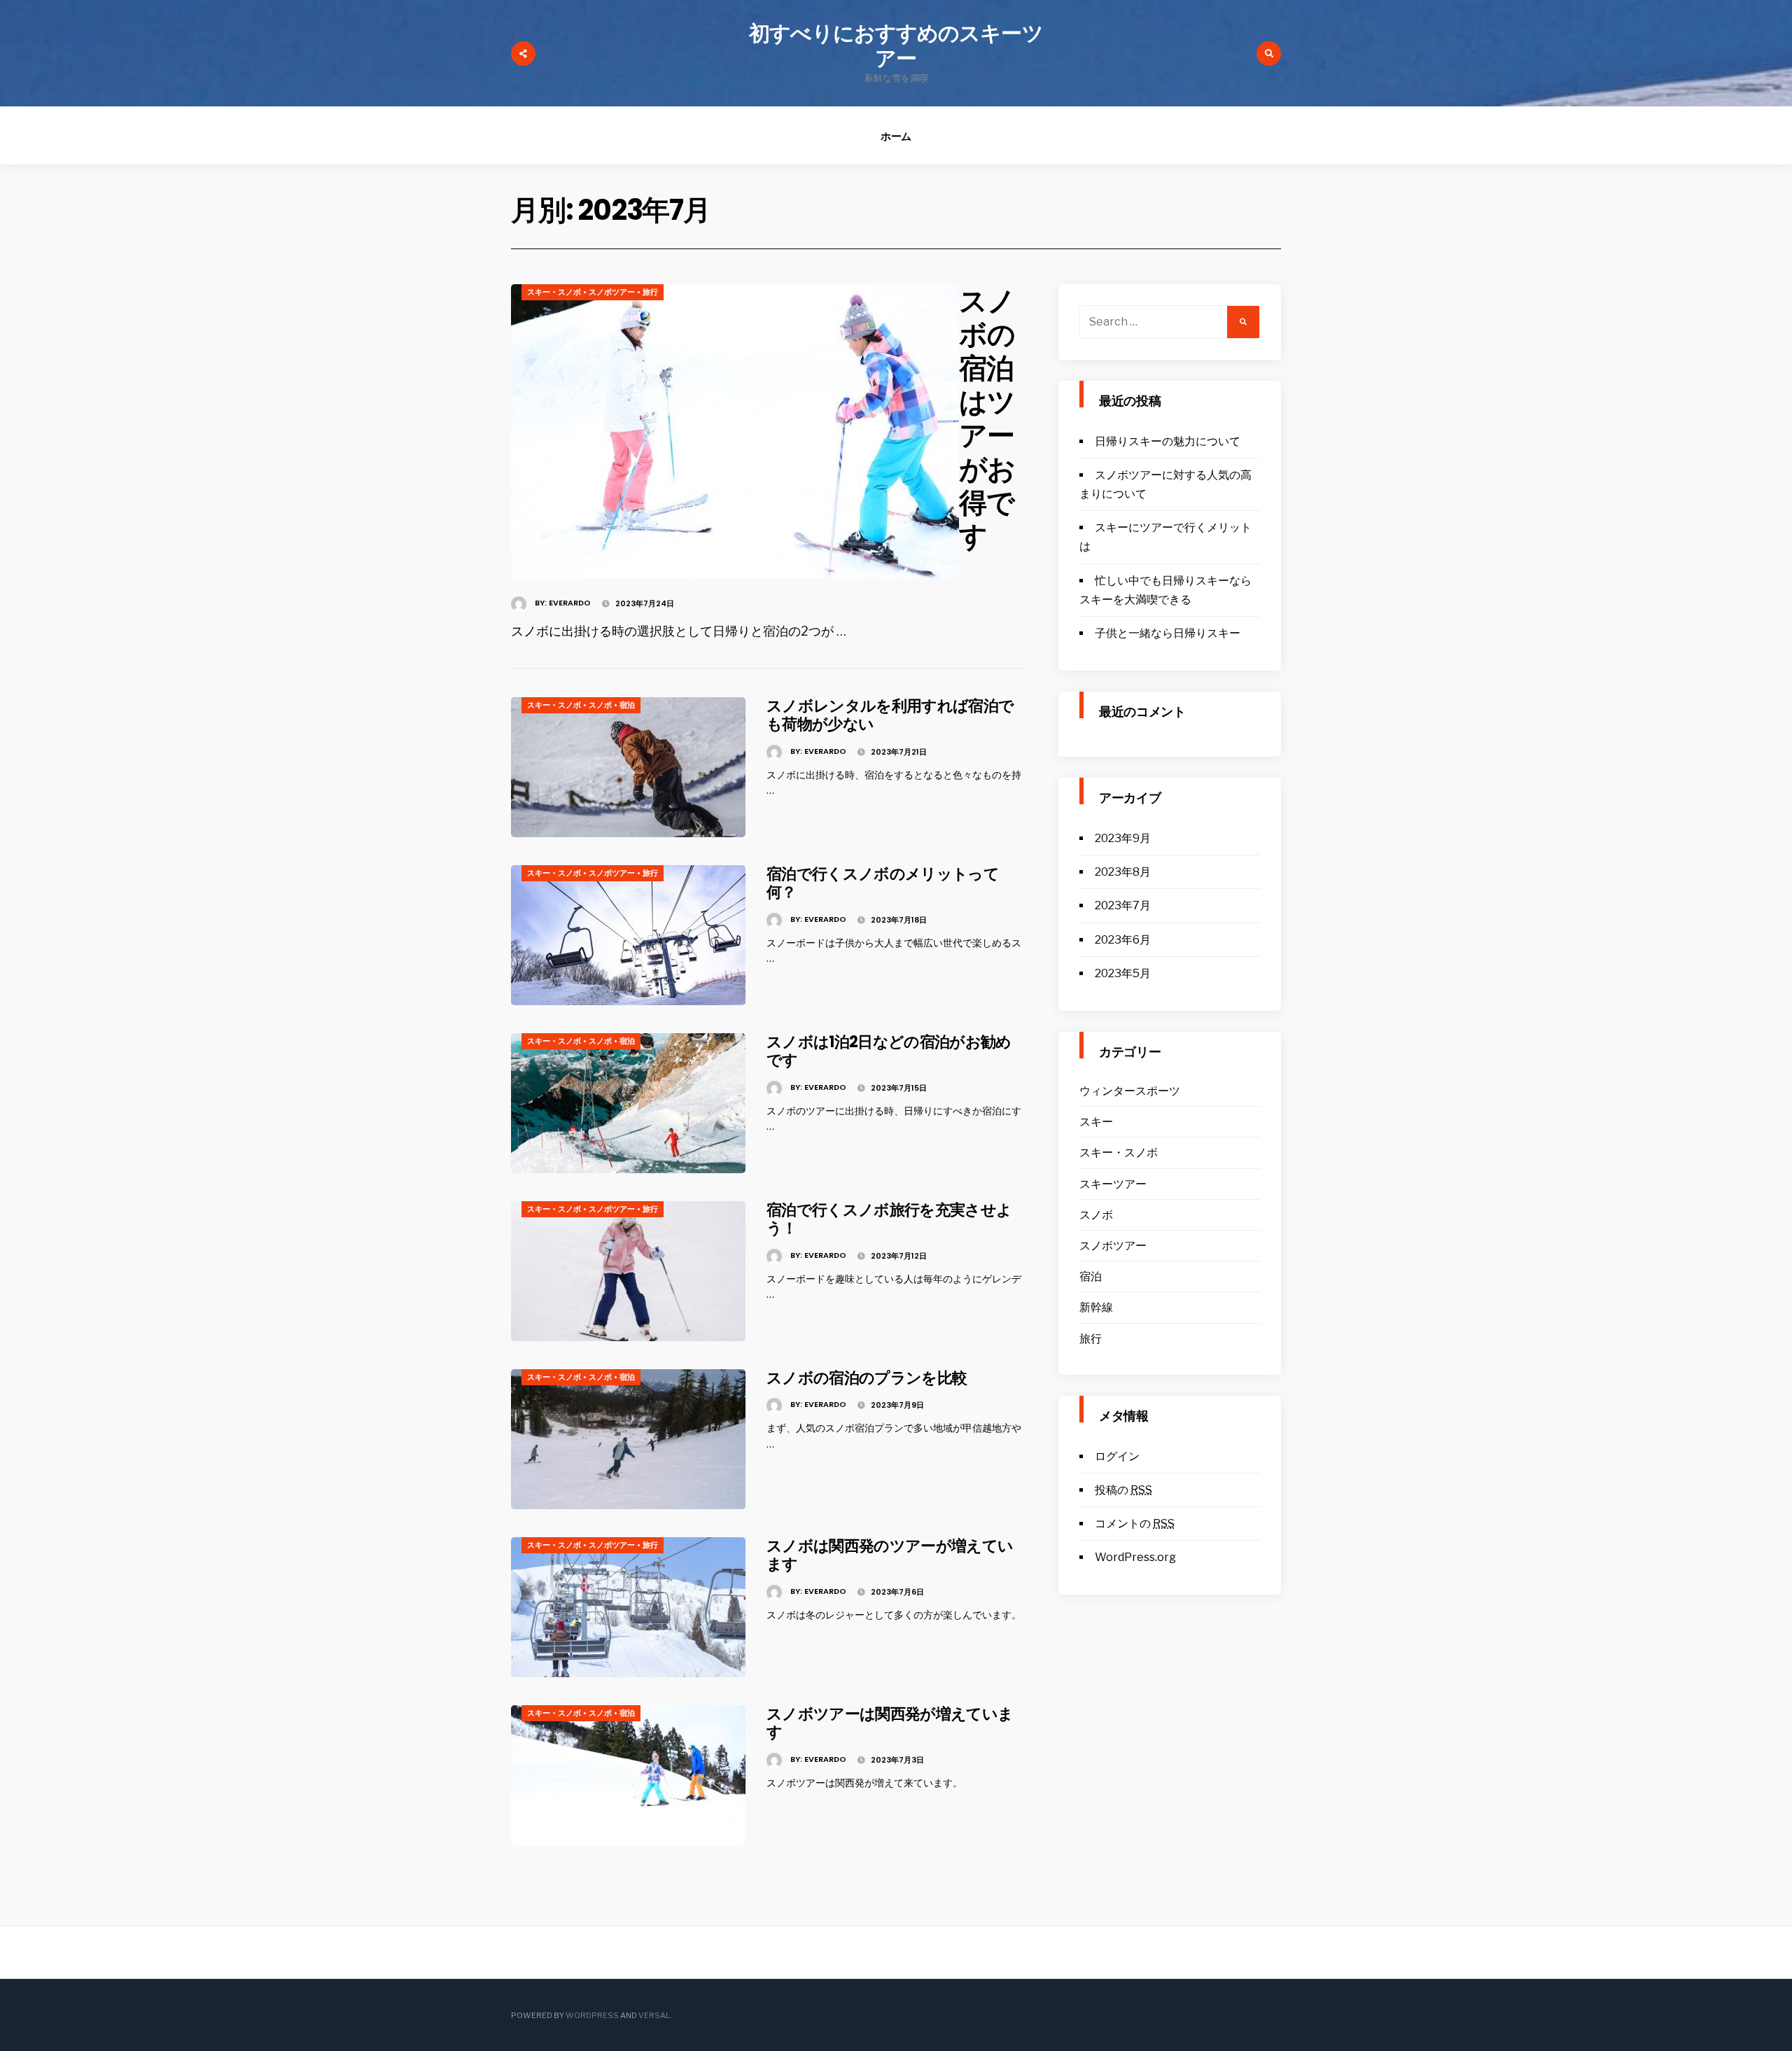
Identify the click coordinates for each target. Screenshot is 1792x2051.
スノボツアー (612, 292)
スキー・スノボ (554, 292)
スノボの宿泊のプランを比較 (867, 1378)
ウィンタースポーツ (1130, 1091)
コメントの (1135, 1524)
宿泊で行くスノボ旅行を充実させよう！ (889, 1219)
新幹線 (1096, 1307)
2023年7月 (1123, 905)
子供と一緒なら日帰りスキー (1168, 633)
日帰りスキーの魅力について (1168, 441)
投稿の (1123, 1490)
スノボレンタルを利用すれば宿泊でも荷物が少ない (890, 715)
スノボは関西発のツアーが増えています (890, 1555)
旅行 (650, 292)
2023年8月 (1123, 872)
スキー (1096, 1122)
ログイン (1117, 1456)
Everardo (570, 603)
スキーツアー (1113, 1184)
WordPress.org (1135, 1557)
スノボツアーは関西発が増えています (890, 1723)
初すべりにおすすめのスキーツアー (896, 46)
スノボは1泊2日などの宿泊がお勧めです (889, 1051)
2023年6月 (1123, 940)
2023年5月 (1123, 973)
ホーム (896, 136)
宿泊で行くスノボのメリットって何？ (883, 883)
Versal (654, 2015)
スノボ (600, 705)
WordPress (592, 2015)
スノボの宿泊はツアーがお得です (987, 419)
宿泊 (627, 705)
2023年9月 (1123, 838)
